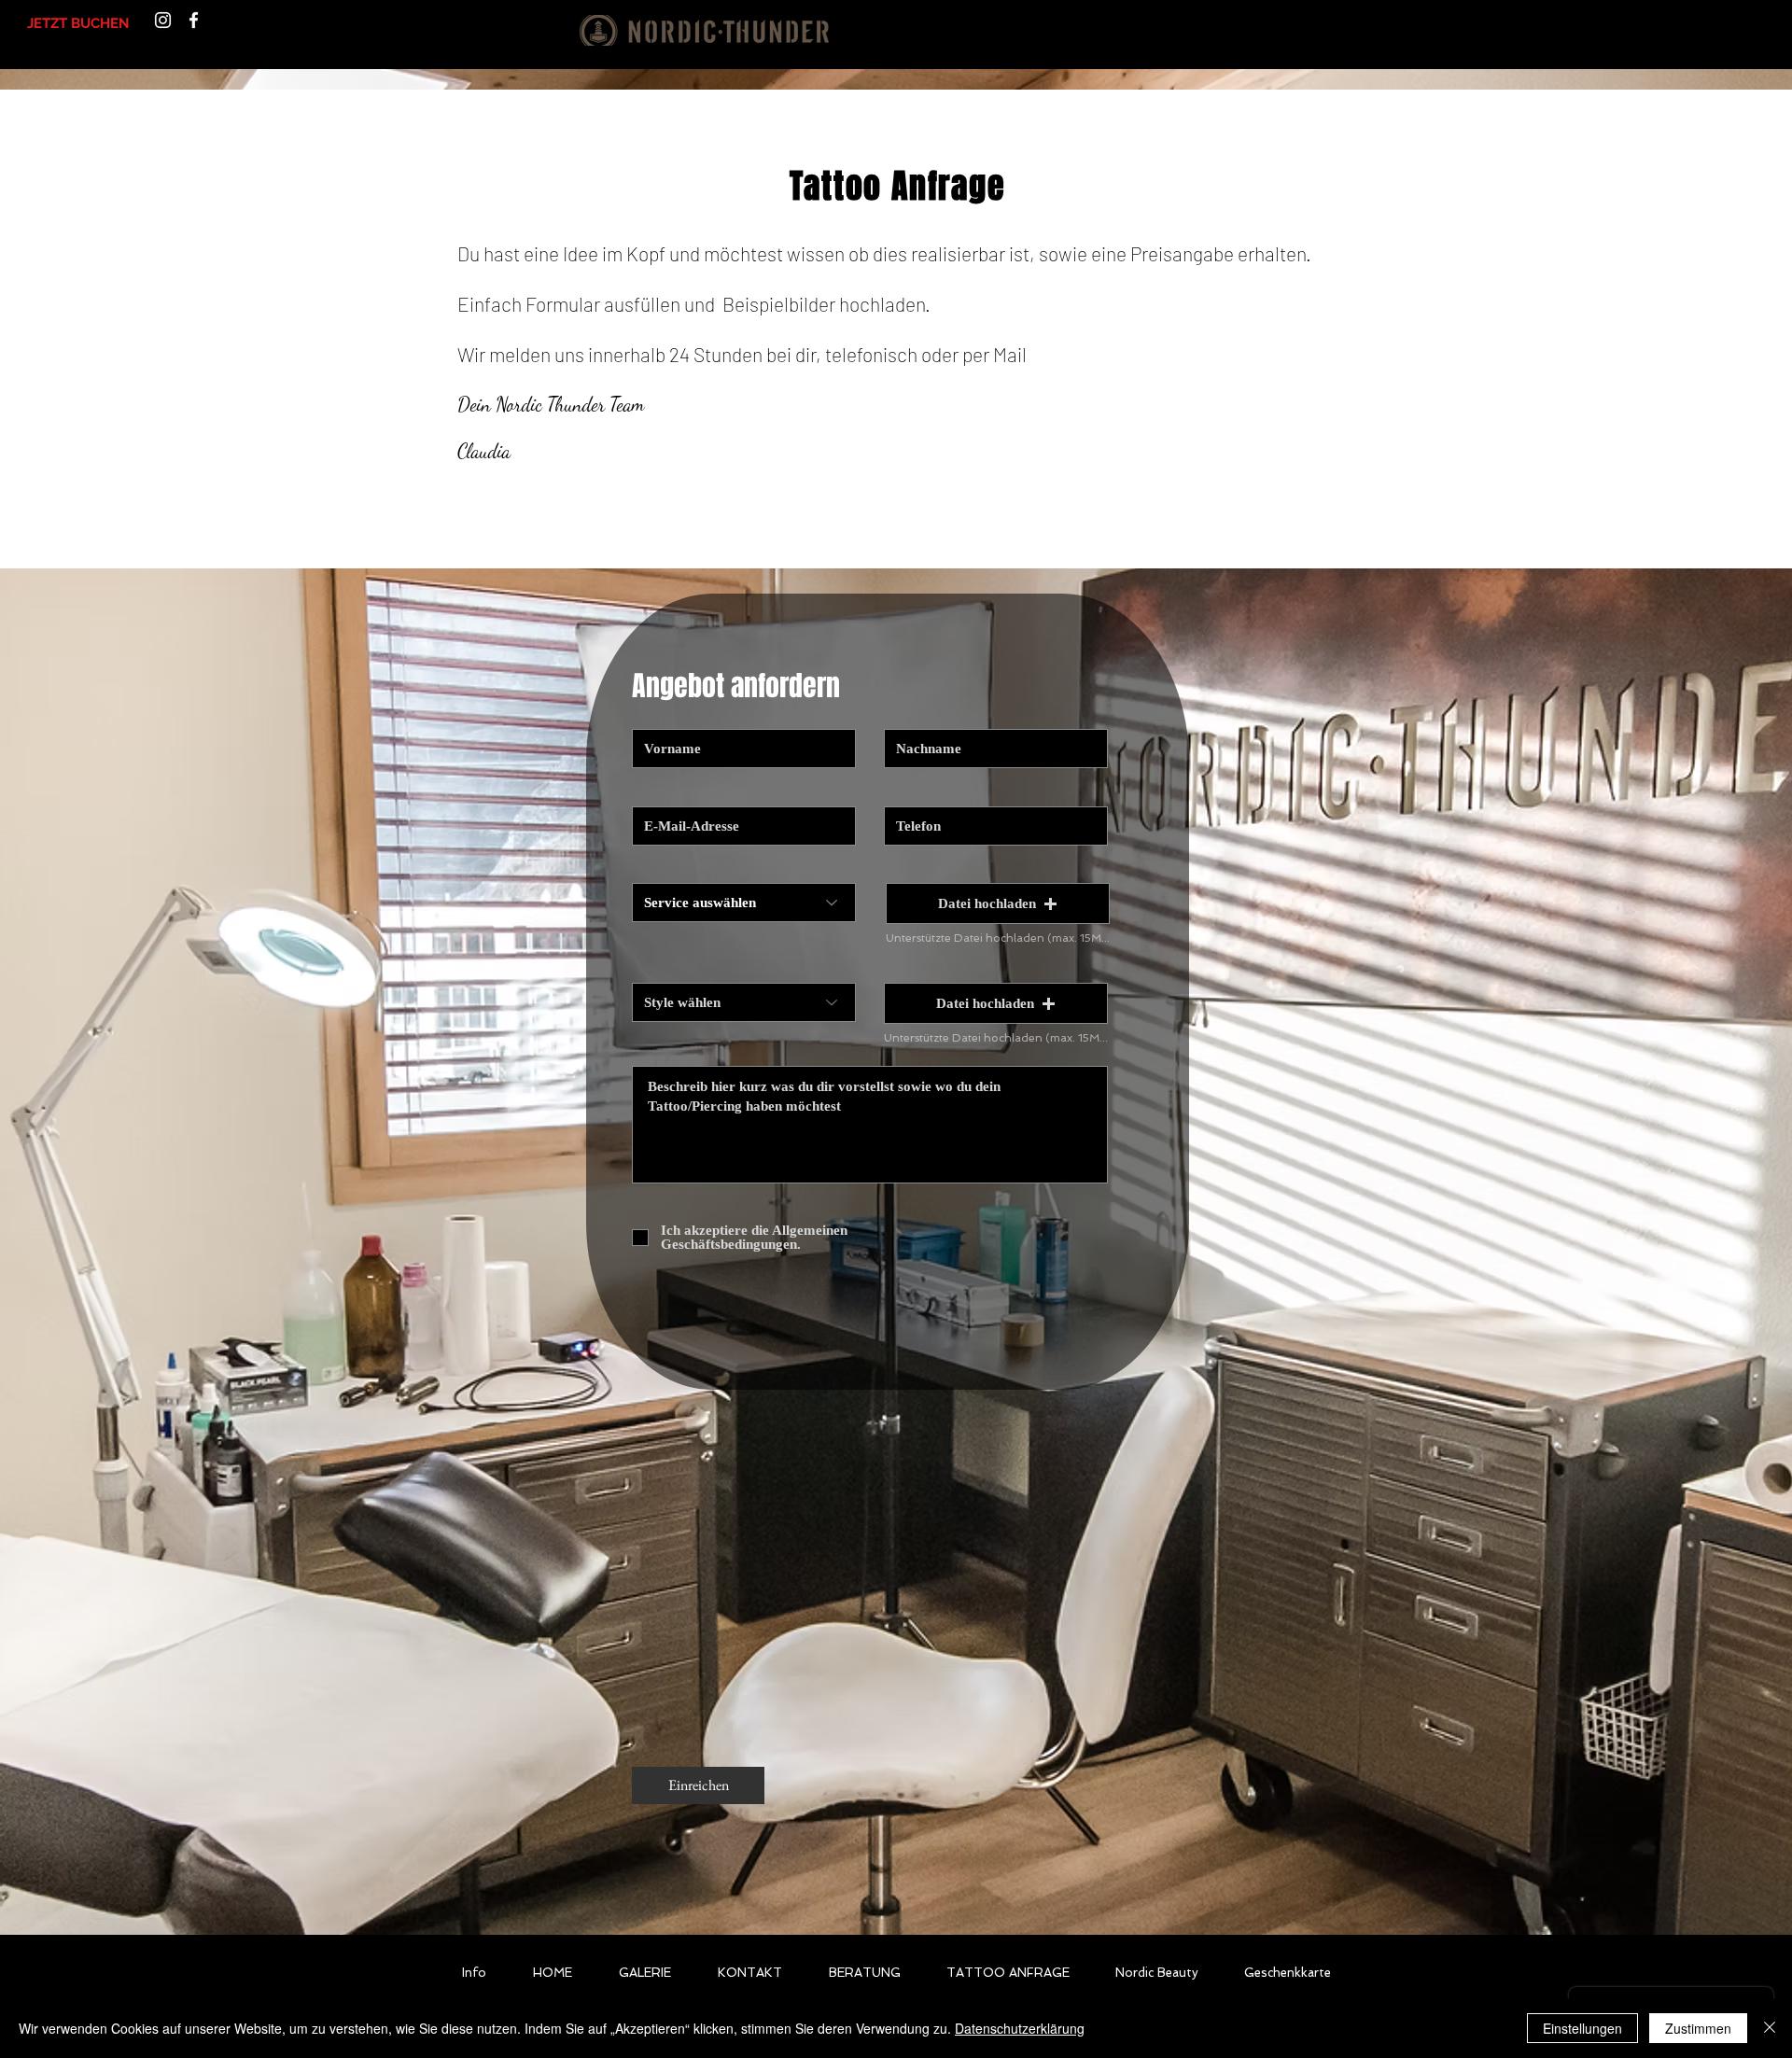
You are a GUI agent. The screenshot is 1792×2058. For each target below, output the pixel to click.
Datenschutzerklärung (1020, 2028)
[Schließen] (1770, 2028)
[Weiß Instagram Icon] (163, 20)
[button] (998, 903)
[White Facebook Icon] (194, 20)
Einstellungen (1582, 2028)
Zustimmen (1698, 2028)
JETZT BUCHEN (78, 23)
